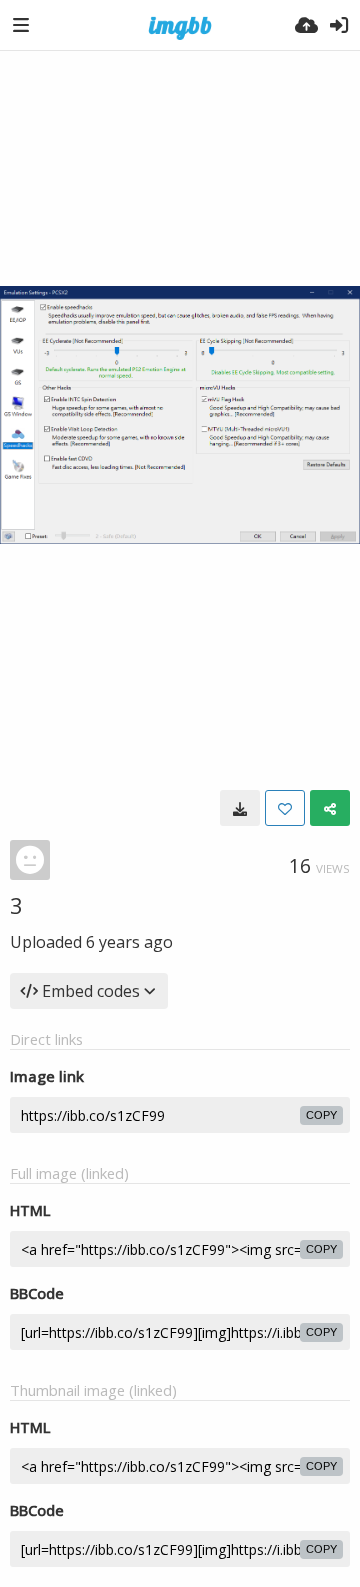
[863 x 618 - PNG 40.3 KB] (240, 808)
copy (321, 1115)
